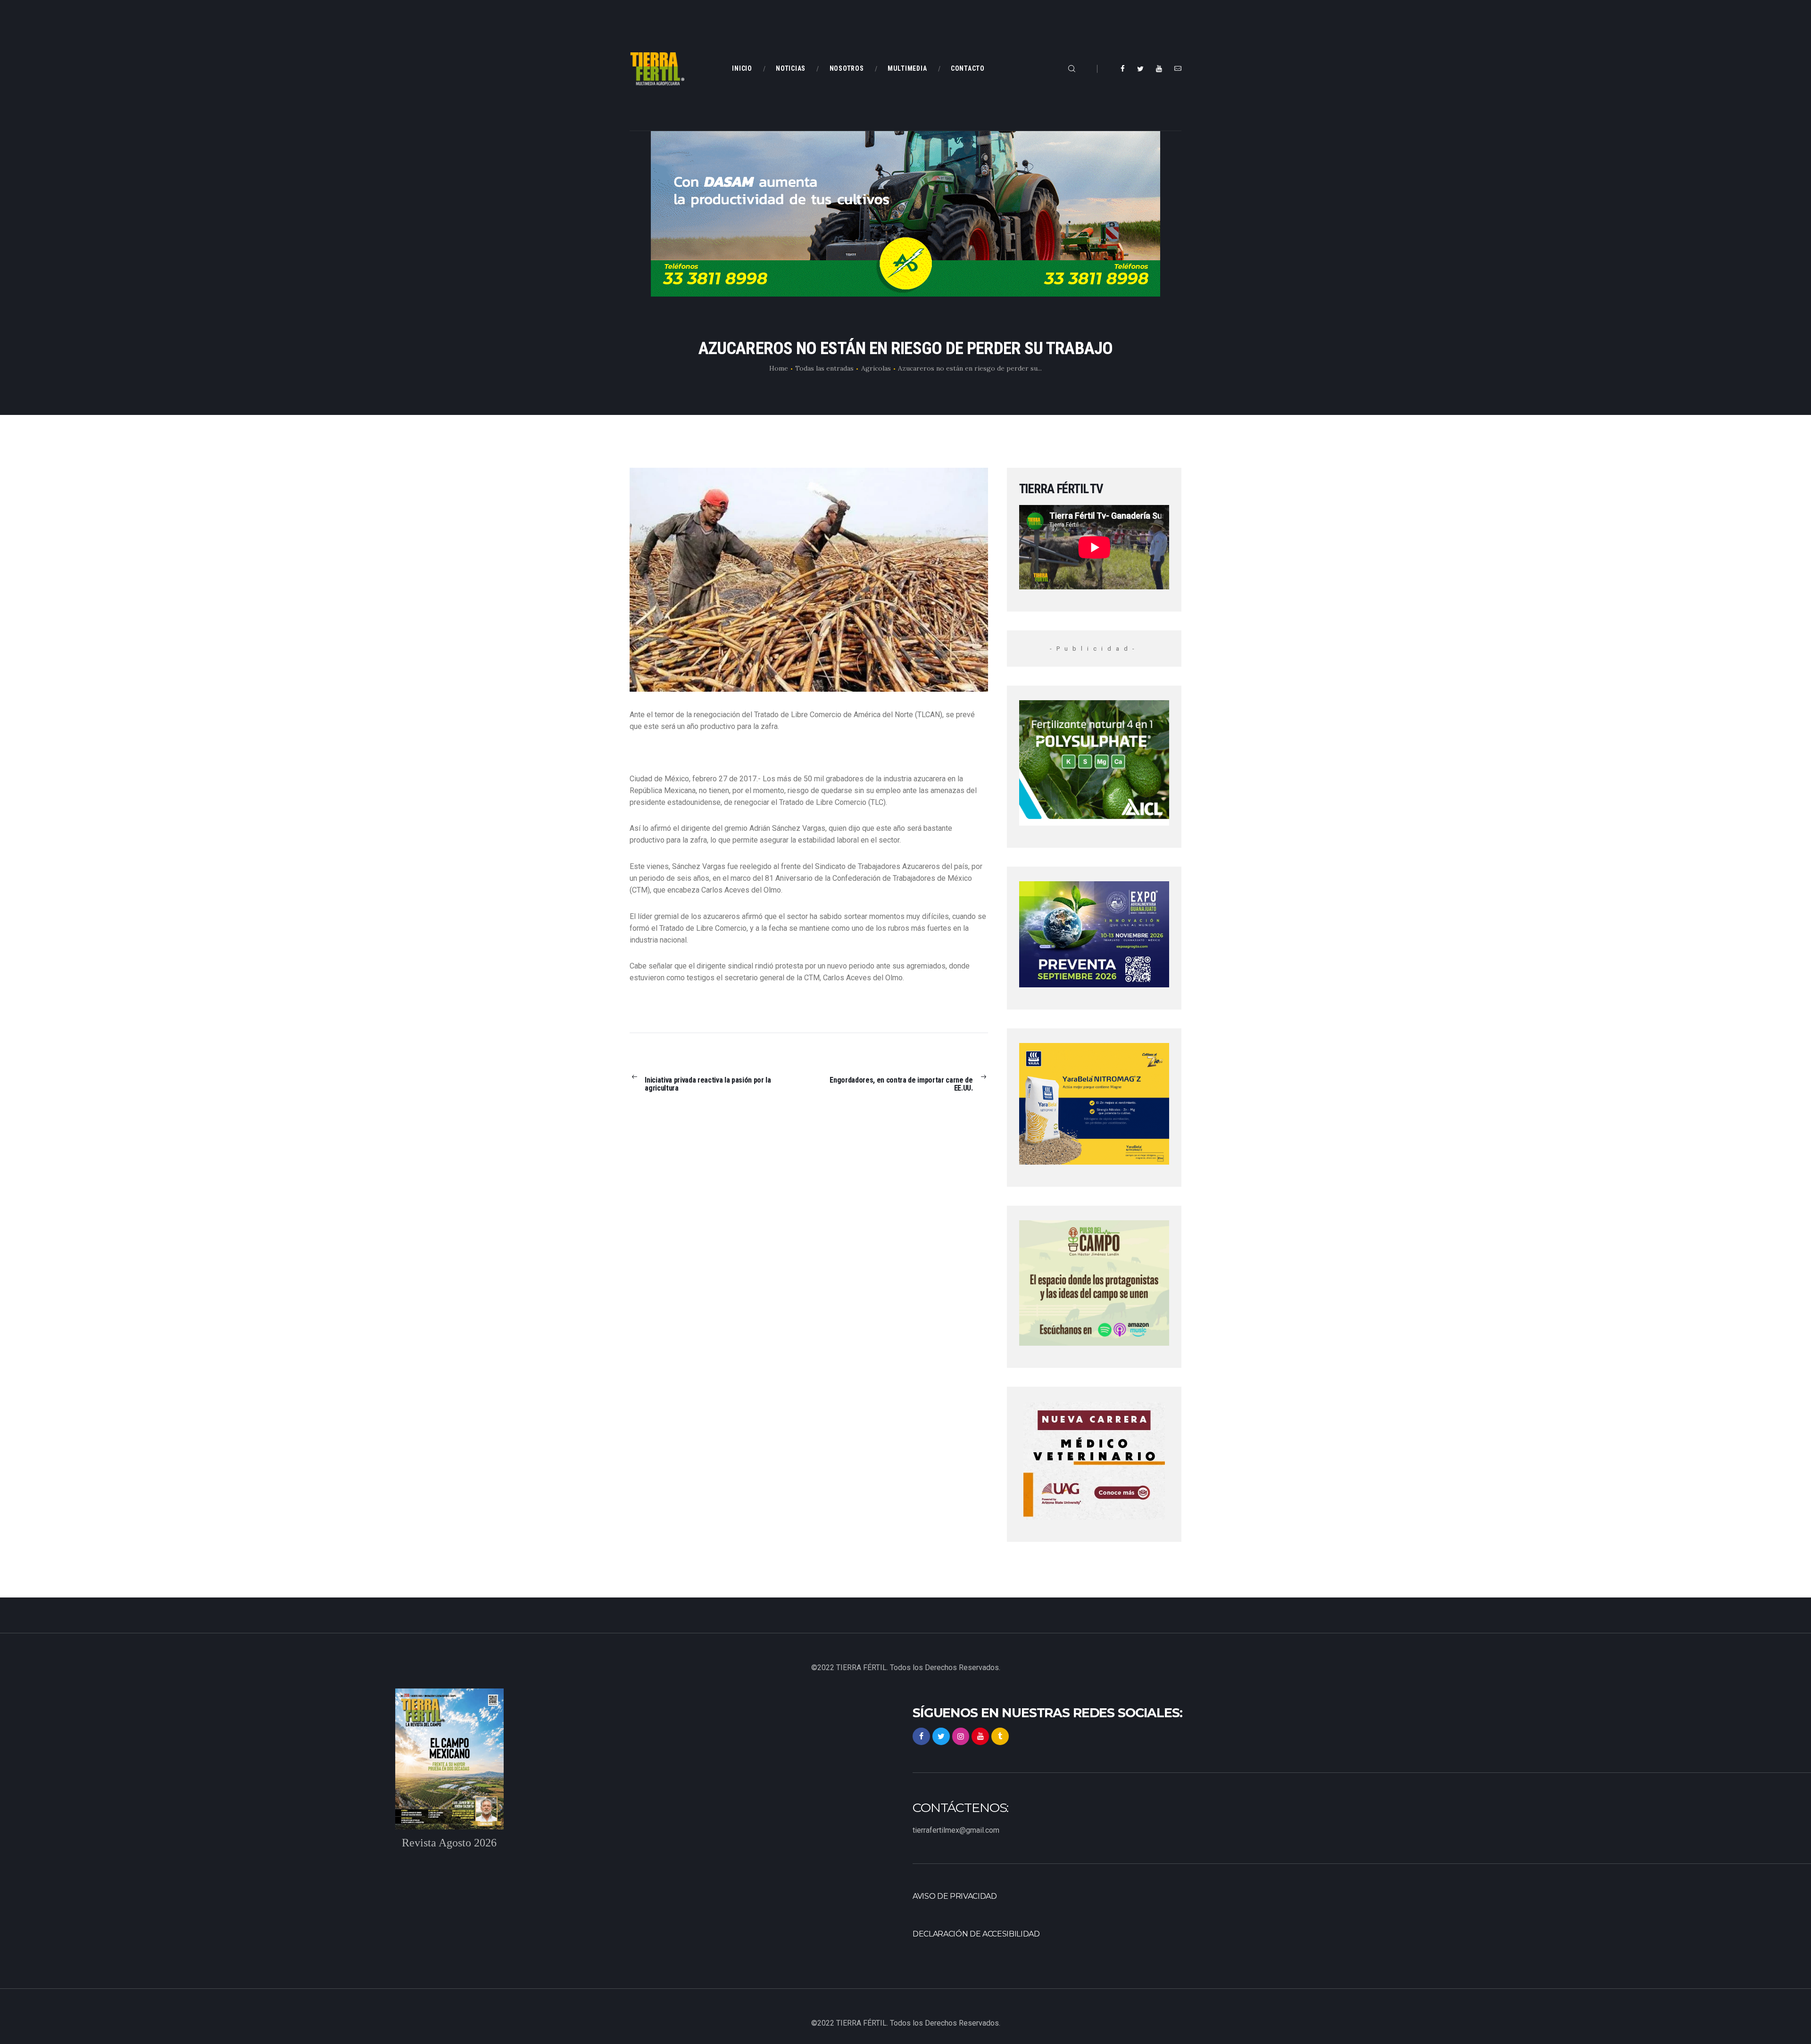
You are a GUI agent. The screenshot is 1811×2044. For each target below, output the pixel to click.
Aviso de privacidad (955, 1896)
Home (779, 368)
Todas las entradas (824, 368)
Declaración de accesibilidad (976, 1934)
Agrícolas (876, 368)
